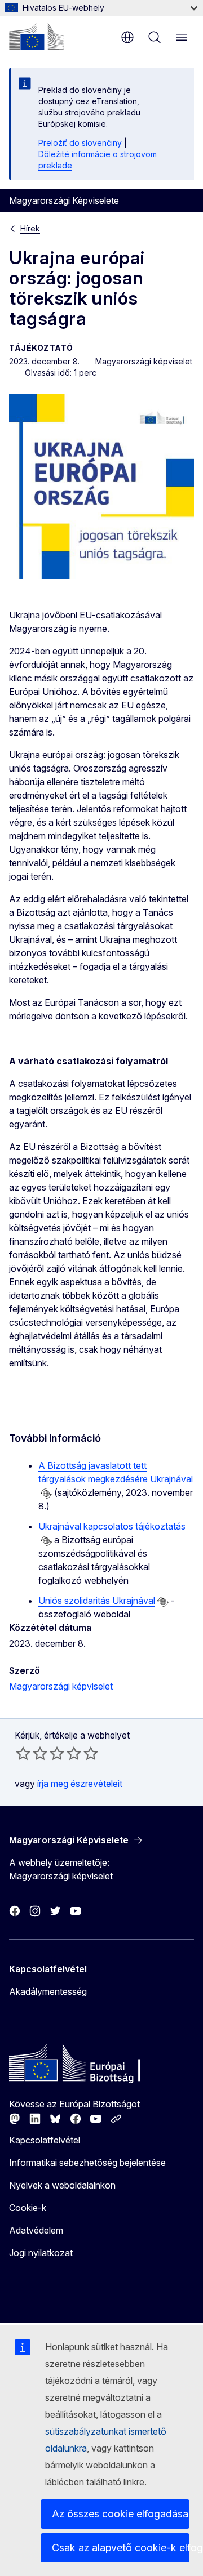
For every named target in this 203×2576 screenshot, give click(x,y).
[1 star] (23, 1753)
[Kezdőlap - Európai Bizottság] (37, 36)
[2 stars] (32, 1753)
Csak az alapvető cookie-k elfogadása (121, 2548)
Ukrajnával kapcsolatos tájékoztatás (112, 1526)
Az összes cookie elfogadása (120, 2514)
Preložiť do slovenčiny (80, 143)
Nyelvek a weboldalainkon (62, 2185)
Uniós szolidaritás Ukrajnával (97, 1601)
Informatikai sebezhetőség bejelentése (87, 2163)
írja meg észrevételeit (80, 1784)
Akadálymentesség (48, 1991)
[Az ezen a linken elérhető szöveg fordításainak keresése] (46, 1494)
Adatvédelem (36, 2230)
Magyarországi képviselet (61, 1686)
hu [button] (127, 37)
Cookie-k (28, 2208)
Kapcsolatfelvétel (45, 2140)
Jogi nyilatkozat (41, 2253)
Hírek (30, 228)
